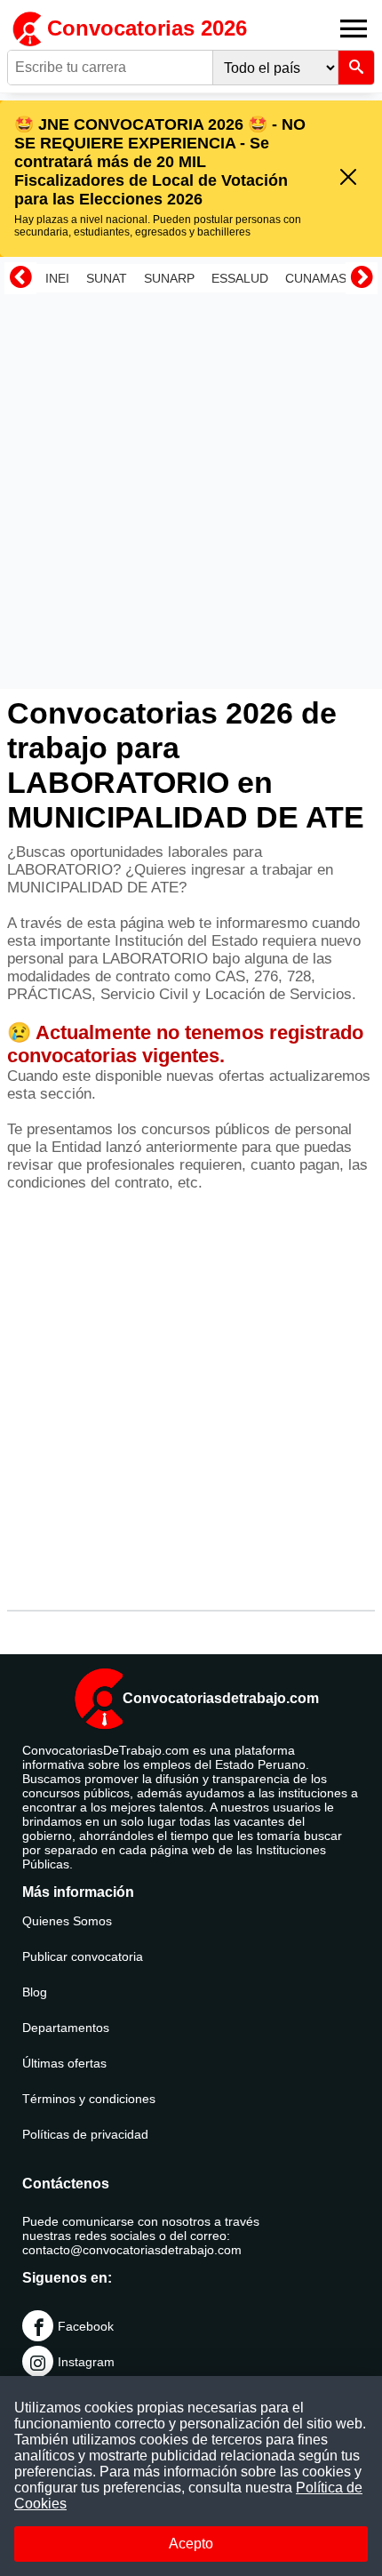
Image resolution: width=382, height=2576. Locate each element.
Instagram (86, 2362)
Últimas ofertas (64, 2063)
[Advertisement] (191, 491)
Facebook (86, 2326)
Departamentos (66, 2028)
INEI (57, 278)
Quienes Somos (67, 1921)
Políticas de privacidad (85, 2134)
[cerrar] (348, 178)
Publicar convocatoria (83, 1956)
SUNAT (107, 278)
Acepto (191, 2544)
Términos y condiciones (89, 2099)
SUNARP (169, 278)
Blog (35, 1992)
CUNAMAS (316, 278)
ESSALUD (240, 278)
